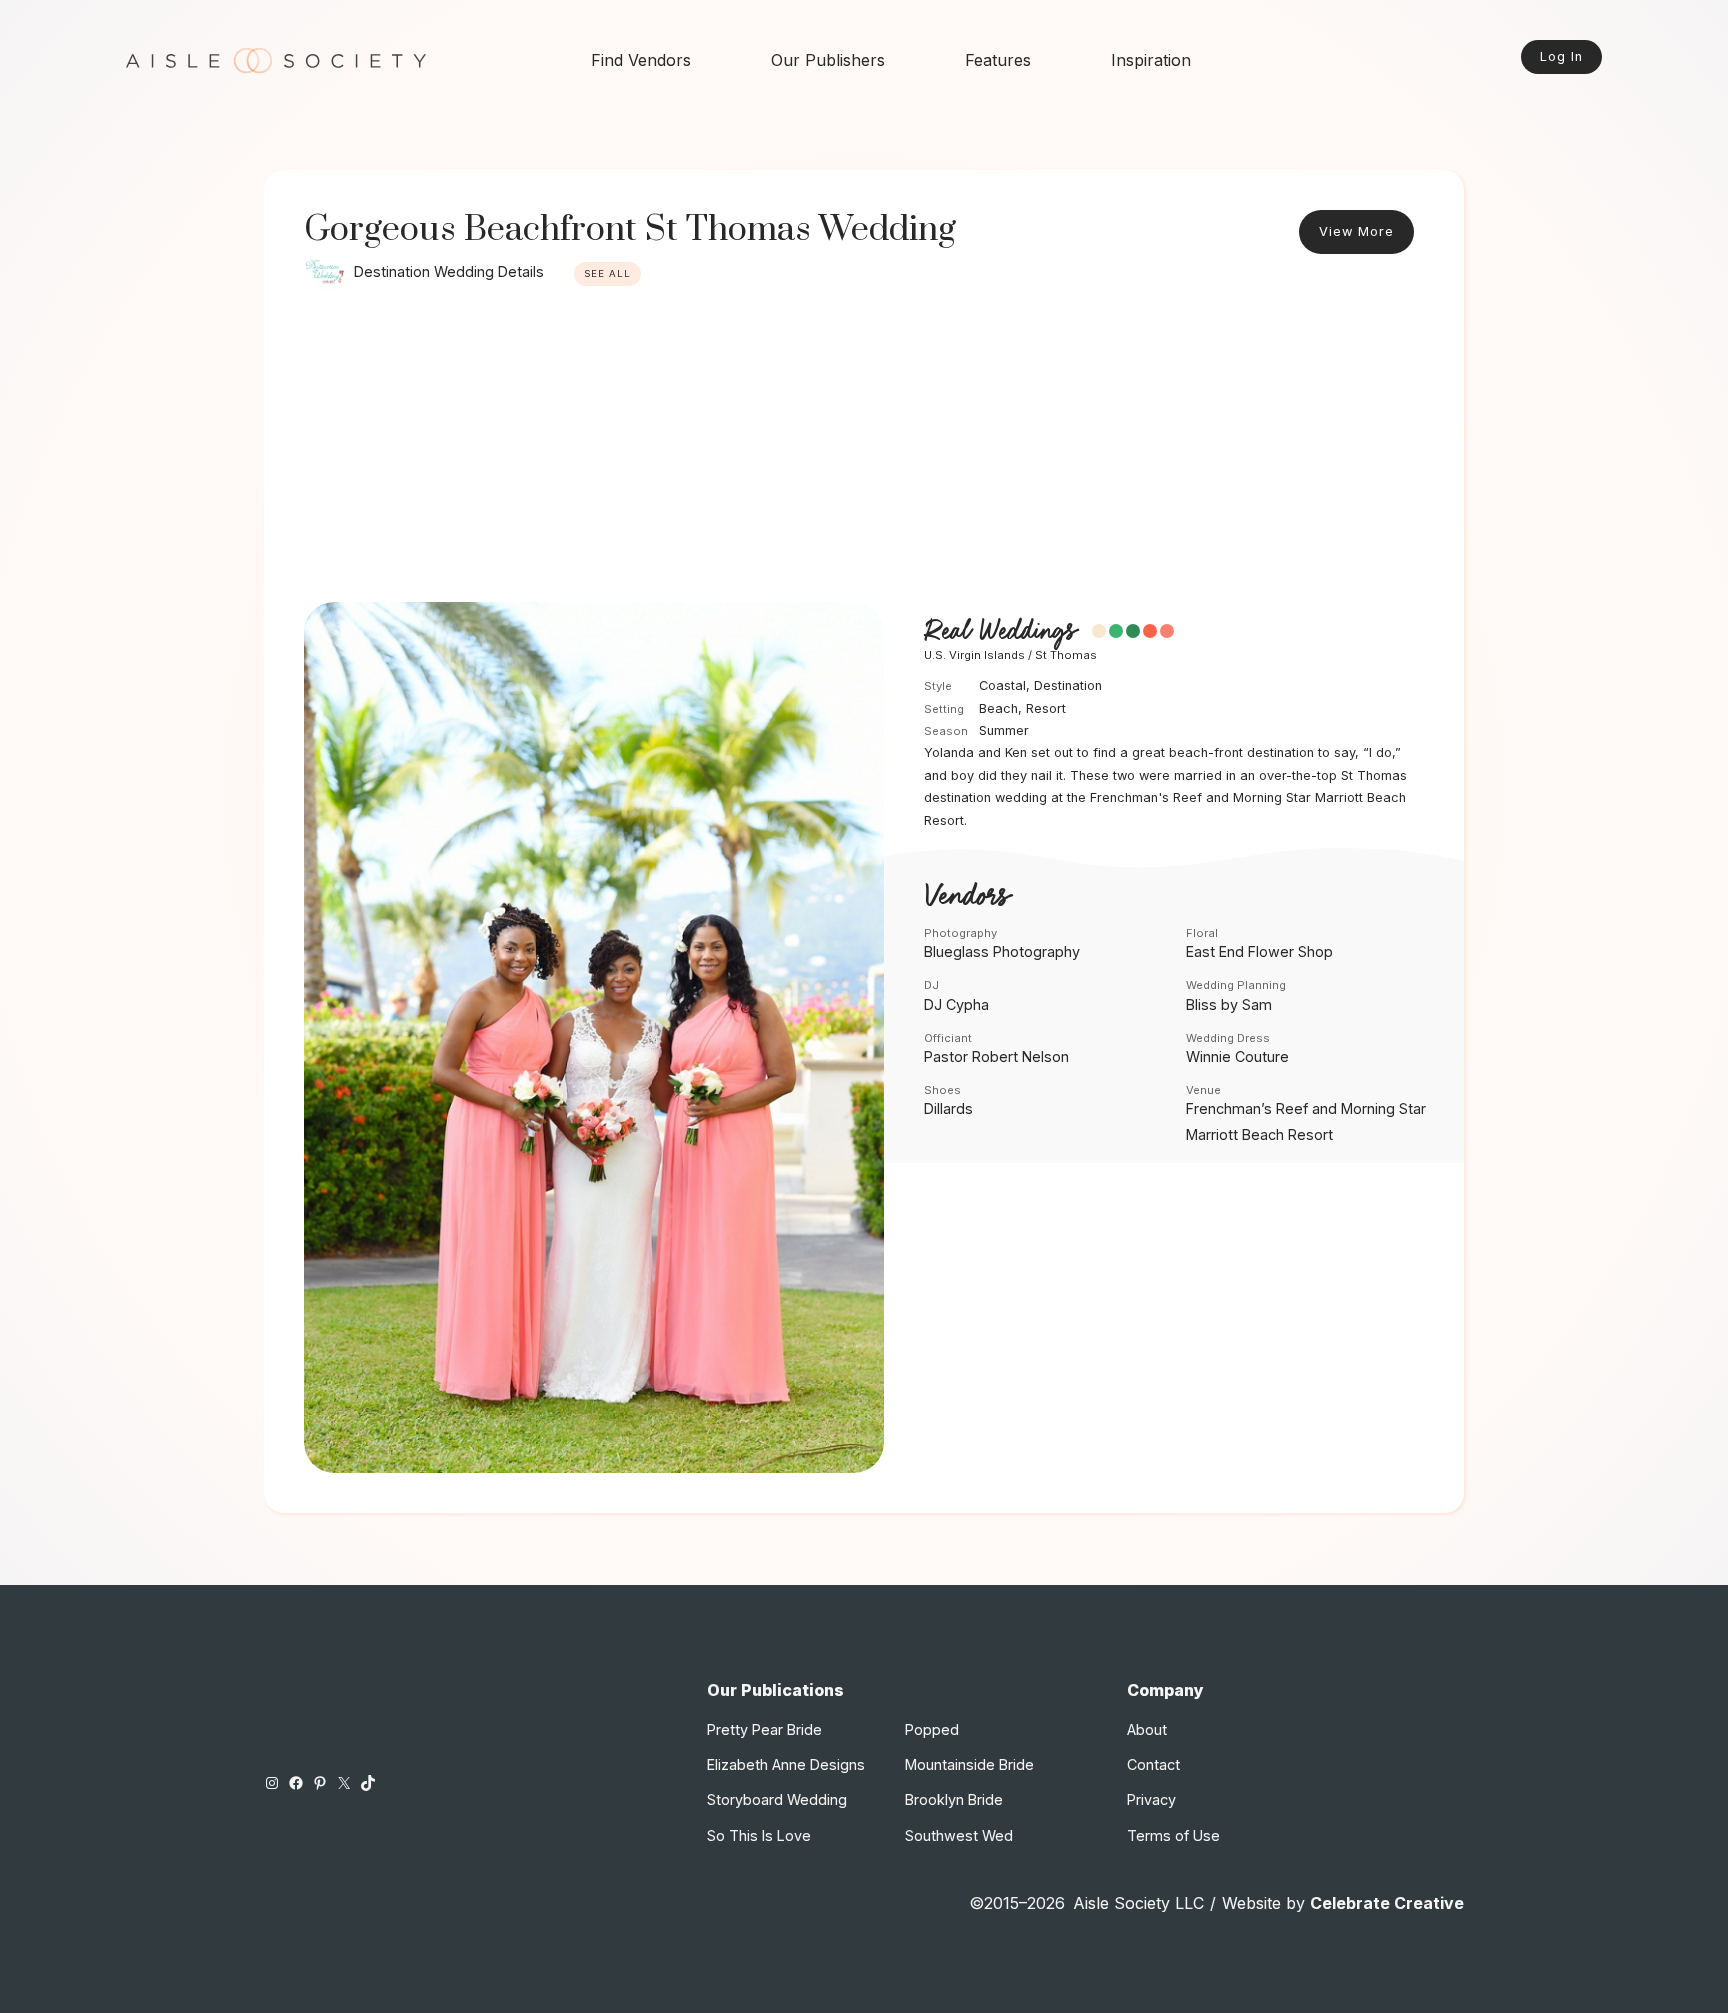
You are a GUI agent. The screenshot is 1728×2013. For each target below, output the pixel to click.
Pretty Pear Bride (764, 1729)
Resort (1046, 708)
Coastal (1002, 685)
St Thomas (1066, 655)
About (1147, 1729)
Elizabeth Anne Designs (786, 1764)
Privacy (1151, 1799)
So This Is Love (759, 1835)
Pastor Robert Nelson (996, 1056)
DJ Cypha (956, 1004)
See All (607, 273)
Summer (1004, 730)
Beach (998, 708)
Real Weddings (1000, 632)
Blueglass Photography (1002, 951)
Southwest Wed (959, 1835)
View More (1356, 231)
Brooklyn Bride (954, 1799)
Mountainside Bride (969, 1764)
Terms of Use (1173, 1835)
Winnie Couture (1237, 1056)
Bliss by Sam (1229, 1004)
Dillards (948, 1108)
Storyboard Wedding (777, 1799)
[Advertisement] (864, 452)
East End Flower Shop (1259, 951)
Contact (1153, 1764)
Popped (932, 1729)
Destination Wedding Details (449, 271)
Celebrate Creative (1387, 1903)
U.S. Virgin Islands (974, 655)
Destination (1068, 685)
